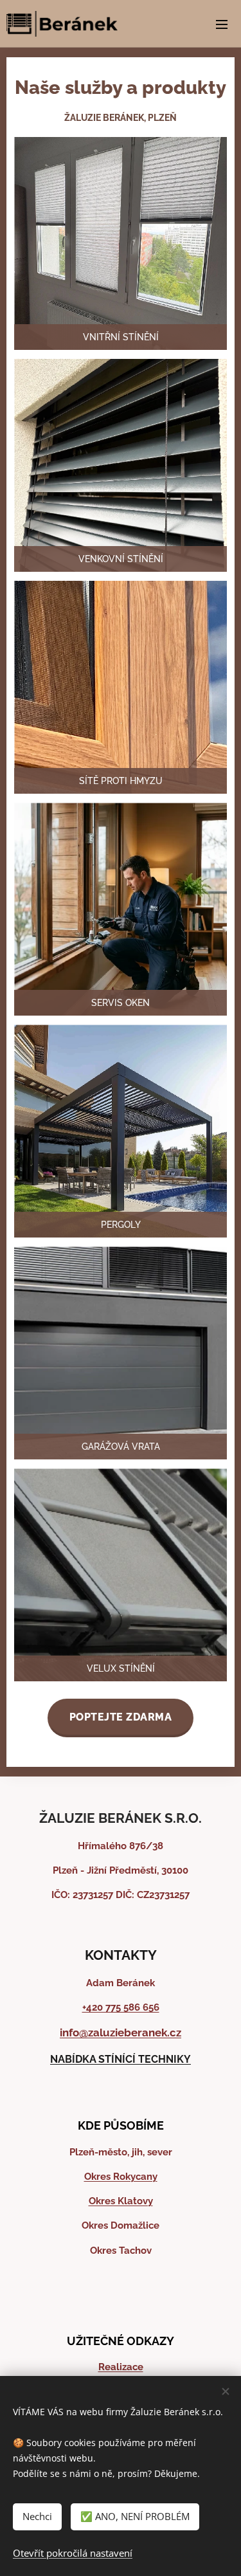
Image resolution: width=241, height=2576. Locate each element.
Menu (222, 24)
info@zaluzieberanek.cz (121, 2032)
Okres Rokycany (121, 2177)
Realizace (121, 2367)
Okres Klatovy (121, 2201)
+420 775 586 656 (121, 2007)
